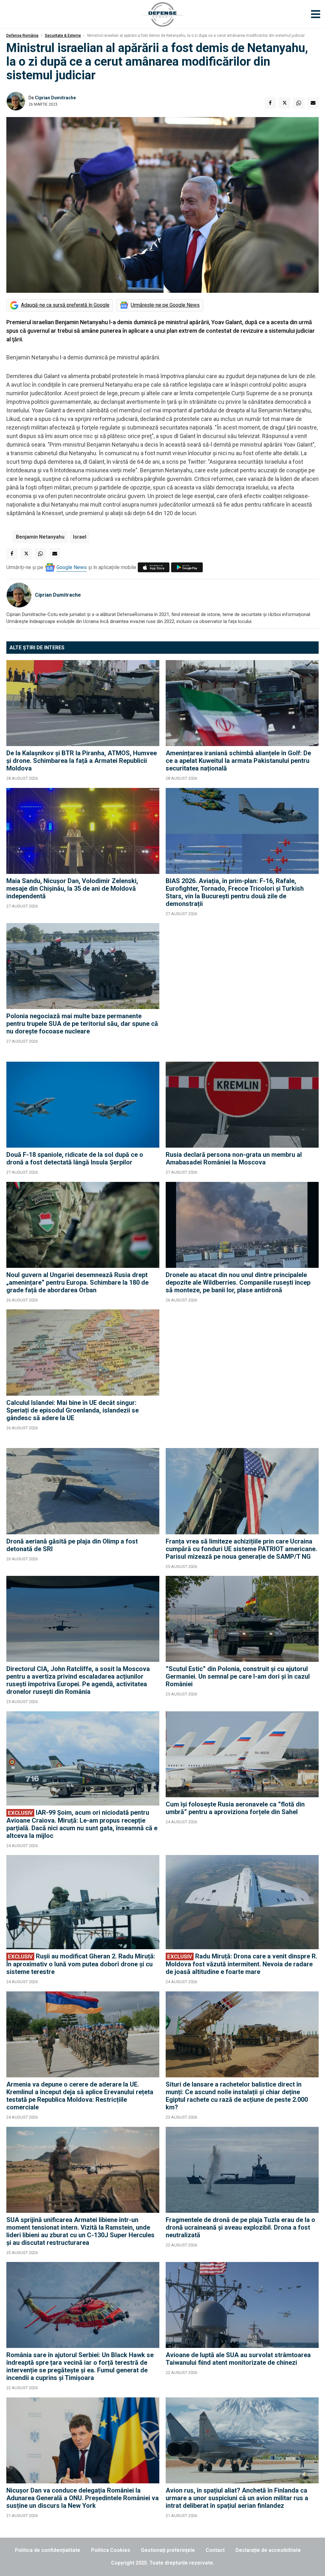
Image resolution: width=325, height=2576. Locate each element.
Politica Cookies (111, 2550)
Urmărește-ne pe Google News (165, 305)
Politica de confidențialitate (48, 2550)
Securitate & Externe (63, 36)
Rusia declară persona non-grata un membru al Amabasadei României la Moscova (234, 1158)
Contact (215, 2550)
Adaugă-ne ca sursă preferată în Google (65, 305)
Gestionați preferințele (168, 2550)
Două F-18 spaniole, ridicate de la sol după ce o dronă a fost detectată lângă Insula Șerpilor (75, 1158)
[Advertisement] (242, 989)
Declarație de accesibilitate (268, 2550)
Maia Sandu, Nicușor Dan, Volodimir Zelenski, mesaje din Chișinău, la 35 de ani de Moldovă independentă (72, 888)
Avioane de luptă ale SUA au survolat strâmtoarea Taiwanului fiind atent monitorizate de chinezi (238, 2359)
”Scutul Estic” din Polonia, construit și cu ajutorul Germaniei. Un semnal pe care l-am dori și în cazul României (238, 1676)
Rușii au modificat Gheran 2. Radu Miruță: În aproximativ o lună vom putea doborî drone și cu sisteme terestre (81, 1964)
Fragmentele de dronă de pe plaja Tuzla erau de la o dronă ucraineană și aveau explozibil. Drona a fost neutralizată (240, 2227)
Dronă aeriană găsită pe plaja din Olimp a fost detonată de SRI (72, 1545)
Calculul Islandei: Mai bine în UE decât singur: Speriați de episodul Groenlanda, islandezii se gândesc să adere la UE (73, 1410)
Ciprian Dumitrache (55, 98)
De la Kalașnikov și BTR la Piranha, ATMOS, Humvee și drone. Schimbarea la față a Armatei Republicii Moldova (82, 761)
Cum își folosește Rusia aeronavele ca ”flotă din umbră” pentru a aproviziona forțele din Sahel (235, 1808)
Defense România (22, 36)
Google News (72, 567)
